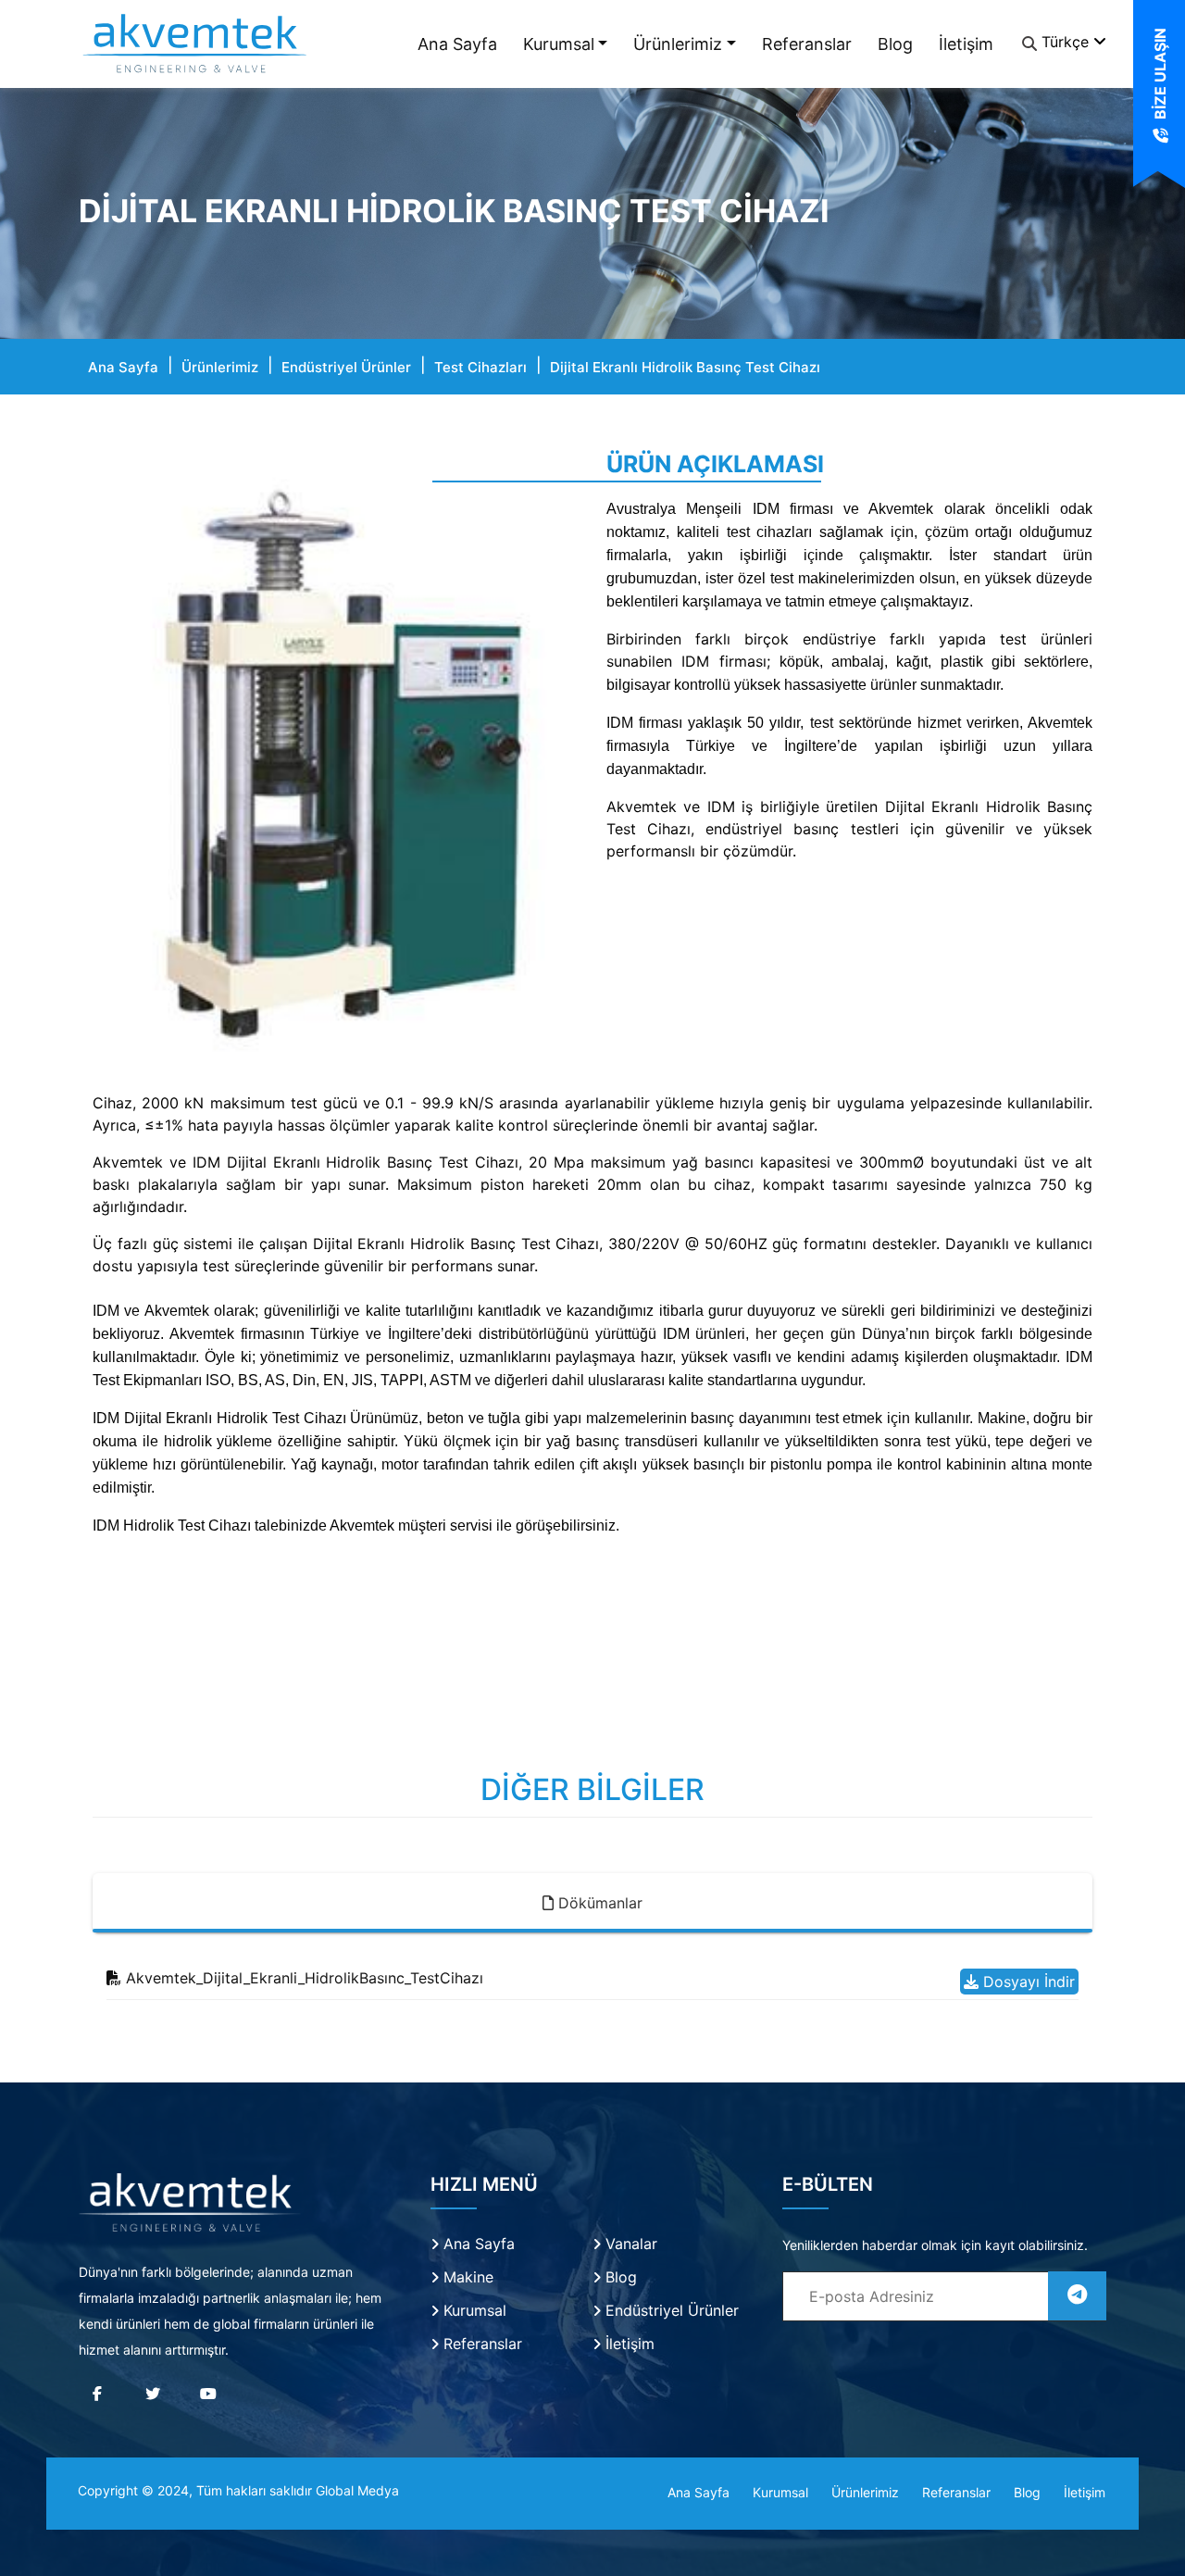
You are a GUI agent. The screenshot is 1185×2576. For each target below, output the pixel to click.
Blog (895, 44)
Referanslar (807, 44)
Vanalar (629, 2244)
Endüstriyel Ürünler (346, 367)
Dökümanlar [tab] (598, 1903)
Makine (466, 2277)
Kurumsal (559, 44)
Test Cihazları (480, 367)
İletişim (966, 44)
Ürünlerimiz (678, 44)
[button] (129, 762)
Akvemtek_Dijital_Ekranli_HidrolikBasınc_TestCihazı (302, 1978)
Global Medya (357, 2490)
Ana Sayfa (457, 44)
